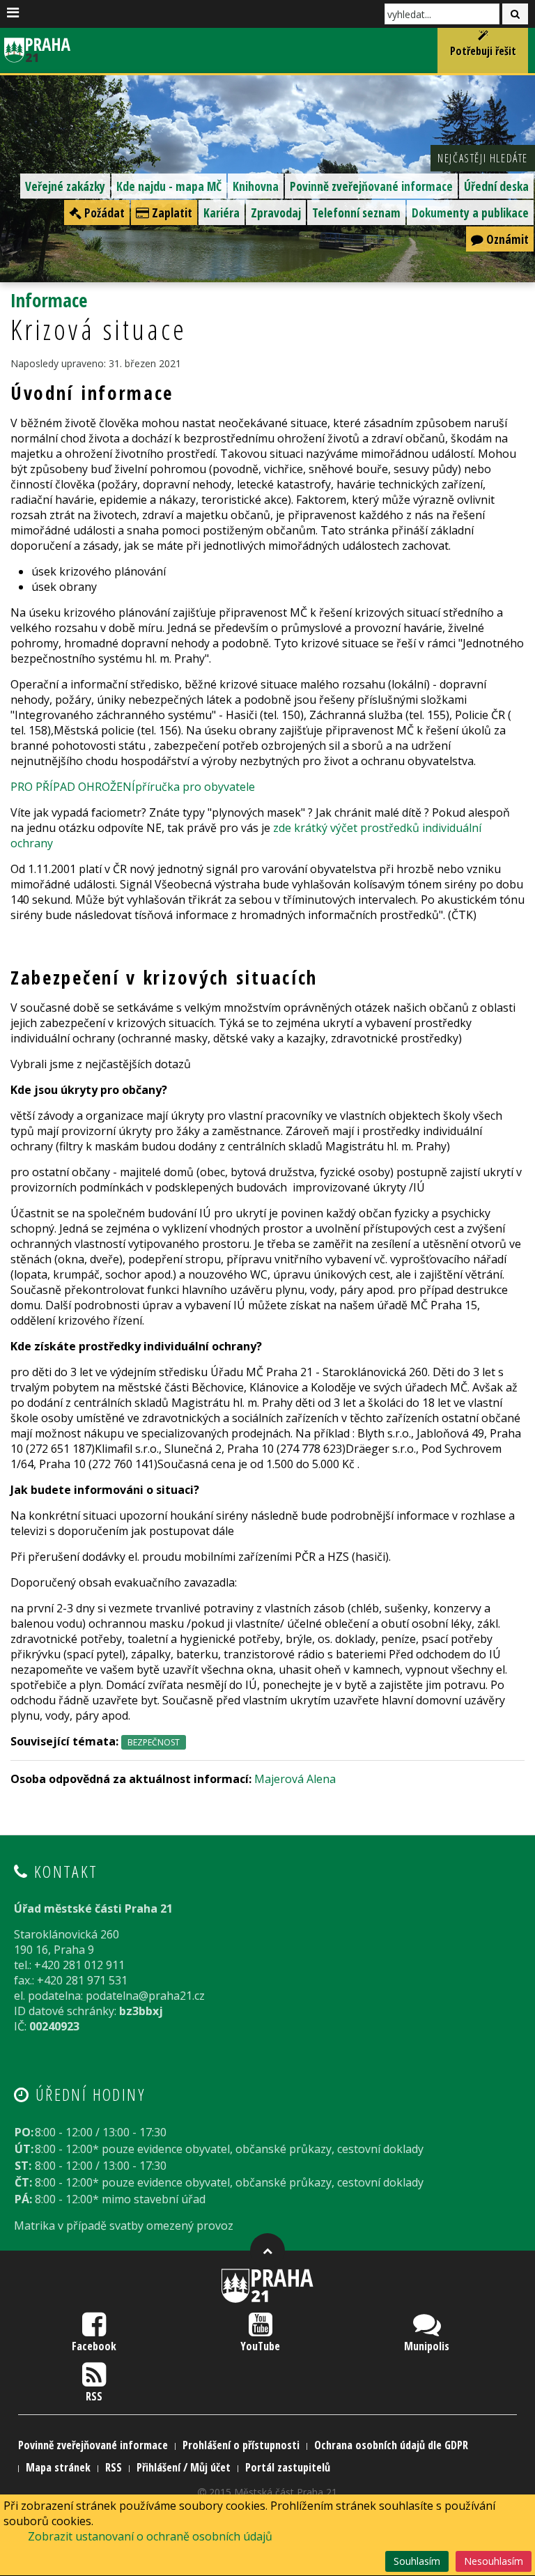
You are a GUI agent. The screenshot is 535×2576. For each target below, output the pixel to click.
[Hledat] (515, 14)
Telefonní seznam (356, 213)
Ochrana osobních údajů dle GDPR (391, 2445)
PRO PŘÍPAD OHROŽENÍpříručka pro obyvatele (133, 787)
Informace (49, 300)
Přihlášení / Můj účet (184, 2467)
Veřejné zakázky (65, 186)
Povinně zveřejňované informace (371, 186)
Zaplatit (171, 213)
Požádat (103, 213)
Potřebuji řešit (483, 51)
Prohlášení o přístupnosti (241, 2445)
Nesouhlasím (494, 2561)
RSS (94, 2396)
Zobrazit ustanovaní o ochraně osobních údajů (150, 2536)
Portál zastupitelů (288, 2467)
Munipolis (427, 2346)
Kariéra (222, 213)
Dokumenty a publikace (470, 213)
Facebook (94, 2346)
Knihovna (256, 186)
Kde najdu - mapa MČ (169, 186)
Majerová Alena (295, 1779)
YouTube (260, 2346)
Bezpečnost (154, 1742)
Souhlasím (417, 2561)
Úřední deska (496, 186)
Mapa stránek (58, 2467)
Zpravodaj (276, 213)
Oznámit (506, 239)
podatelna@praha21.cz (145, 1996)
